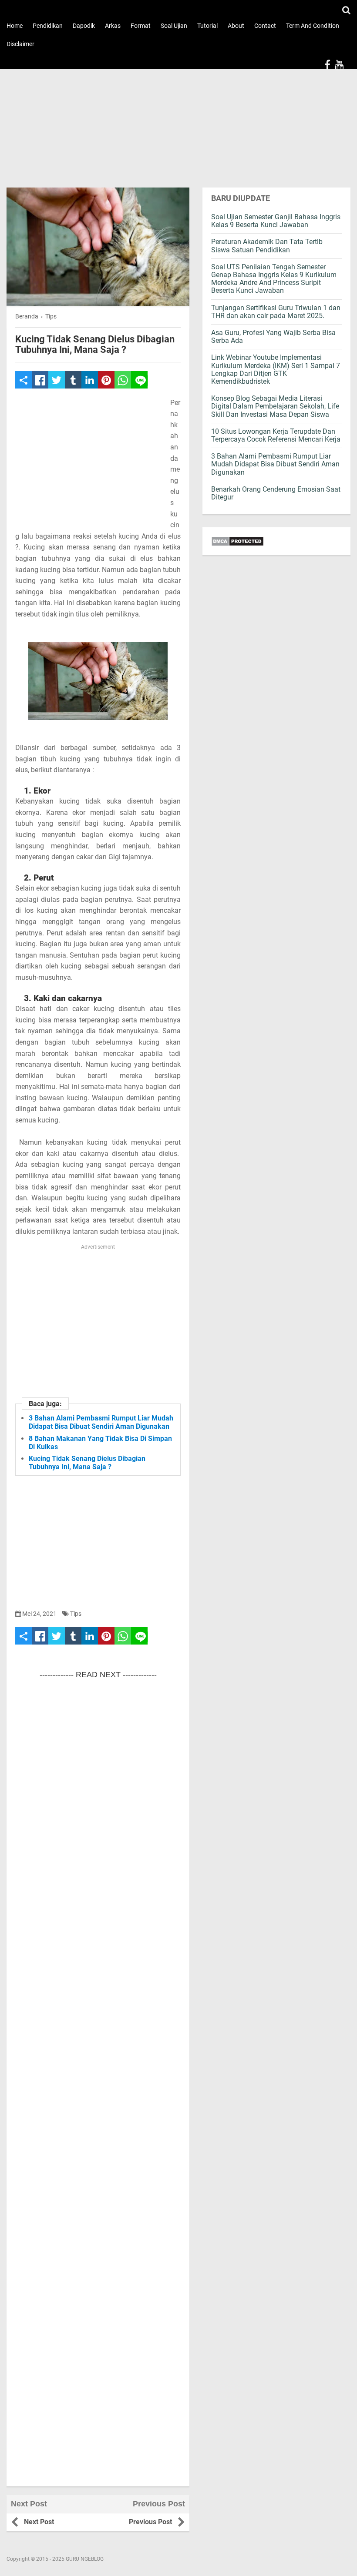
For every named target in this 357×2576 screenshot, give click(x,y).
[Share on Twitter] (57, 380)
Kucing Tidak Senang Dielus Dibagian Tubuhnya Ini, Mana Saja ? (95, 345)
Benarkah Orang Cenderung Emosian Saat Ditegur (276, 493)
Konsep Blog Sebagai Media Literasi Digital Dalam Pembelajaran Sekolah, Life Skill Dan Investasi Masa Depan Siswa (275, 406)
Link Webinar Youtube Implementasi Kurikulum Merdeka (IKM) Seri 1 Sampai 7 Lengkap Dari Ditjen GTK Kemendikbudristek (276, 369)
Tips (76, 1614)
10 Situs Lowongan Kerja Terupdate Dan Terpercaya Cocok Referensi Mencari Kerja (276, 435)
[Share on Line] (139, 380)
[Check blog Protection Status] (276, 541)
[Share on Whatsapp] (123, 380)
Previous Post (150, 2522)
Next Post (39, 2522)
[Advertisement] (178, 124)
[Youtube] (339, 65)
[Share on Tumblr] (73, 380)
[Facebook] (327, 65)
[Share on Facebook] (40, 380)
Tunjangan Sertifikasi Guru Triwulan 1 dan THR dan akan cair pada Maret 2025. (276, 312)
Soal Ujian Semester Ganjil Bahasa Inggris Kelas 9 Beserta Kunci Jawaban (276, 221)
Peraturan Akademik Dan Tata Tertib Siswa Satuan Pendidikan (267, 246)
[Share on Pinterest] (106, 380)
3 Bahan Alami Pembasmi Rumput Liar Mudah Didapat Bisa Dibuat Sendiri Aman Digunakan (101, 1422)
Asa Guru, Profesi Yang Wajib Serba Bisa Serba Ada (273, 337)
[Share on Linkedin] (90, 380)
